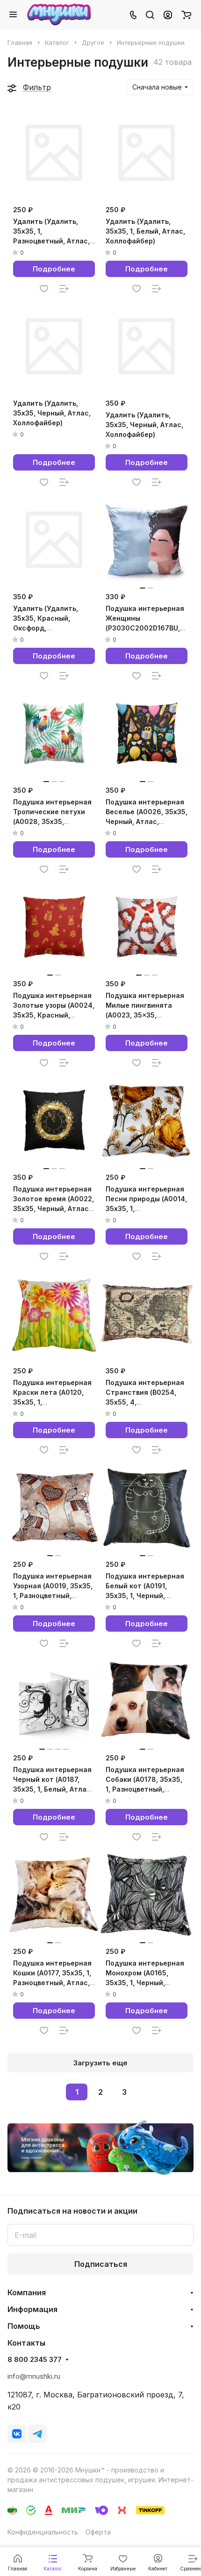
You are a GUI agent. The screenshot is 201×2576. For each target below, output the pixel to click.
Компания (27, 2292)
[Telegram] (37, 2434)
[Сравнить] (64, 289)
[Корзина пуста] (186, 14)
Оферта (98, 2532)
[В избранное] (44, 289)
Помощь (24, 2326)
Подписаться (101, 2264)
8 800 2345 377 (35, 2360)
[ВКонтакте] (17, 2434)
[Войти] (168, 14)
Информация (32, 2309)
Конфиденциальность (43, 2532)
